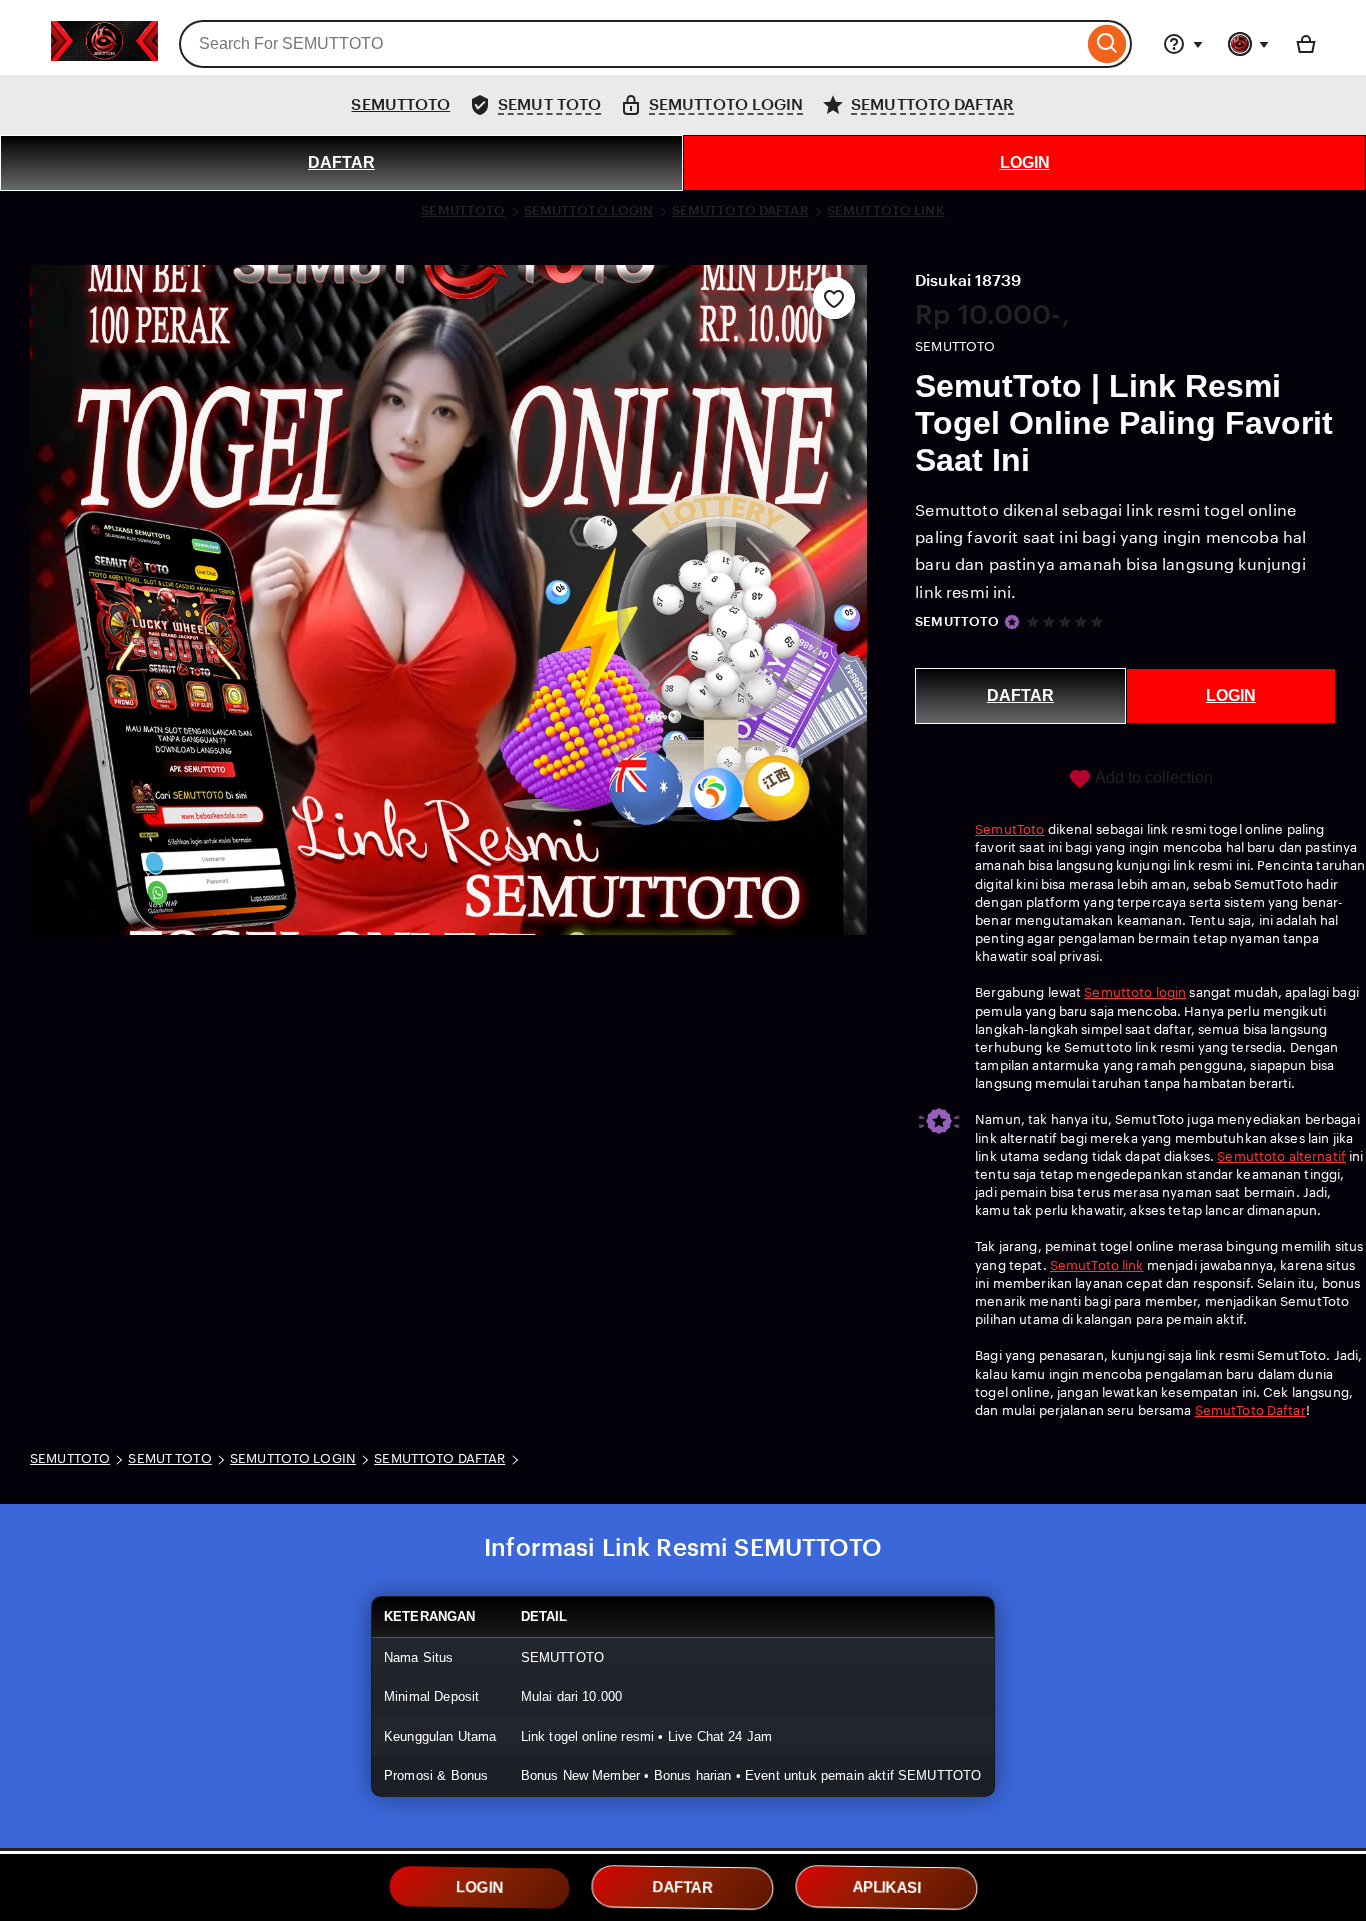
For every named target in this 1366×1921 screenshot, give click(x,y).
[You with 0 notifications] (1249, 44)
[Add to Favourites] (834, 298)
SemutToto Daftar (1250, 1410)
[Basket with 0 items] (1306, 44)
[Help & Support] (1183, 44)
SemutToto (1009, 829)
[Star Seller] (1012, 622)
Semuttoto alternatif (1281, 1156)
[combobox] (631, 44)
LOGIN (1025, 162)
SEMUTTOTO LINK (886, 210)
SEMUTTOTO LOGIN (589, 210)
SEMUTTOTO (400, 104)
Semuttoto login (1135, 992)
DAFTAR (341, 162)
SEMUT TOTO (169, 1458)
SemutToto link (1097, 1265)
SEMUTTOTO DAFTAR (740, 210)
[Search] (1107, 44)
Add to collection (1152, 777)
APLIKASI (886, 1887)
